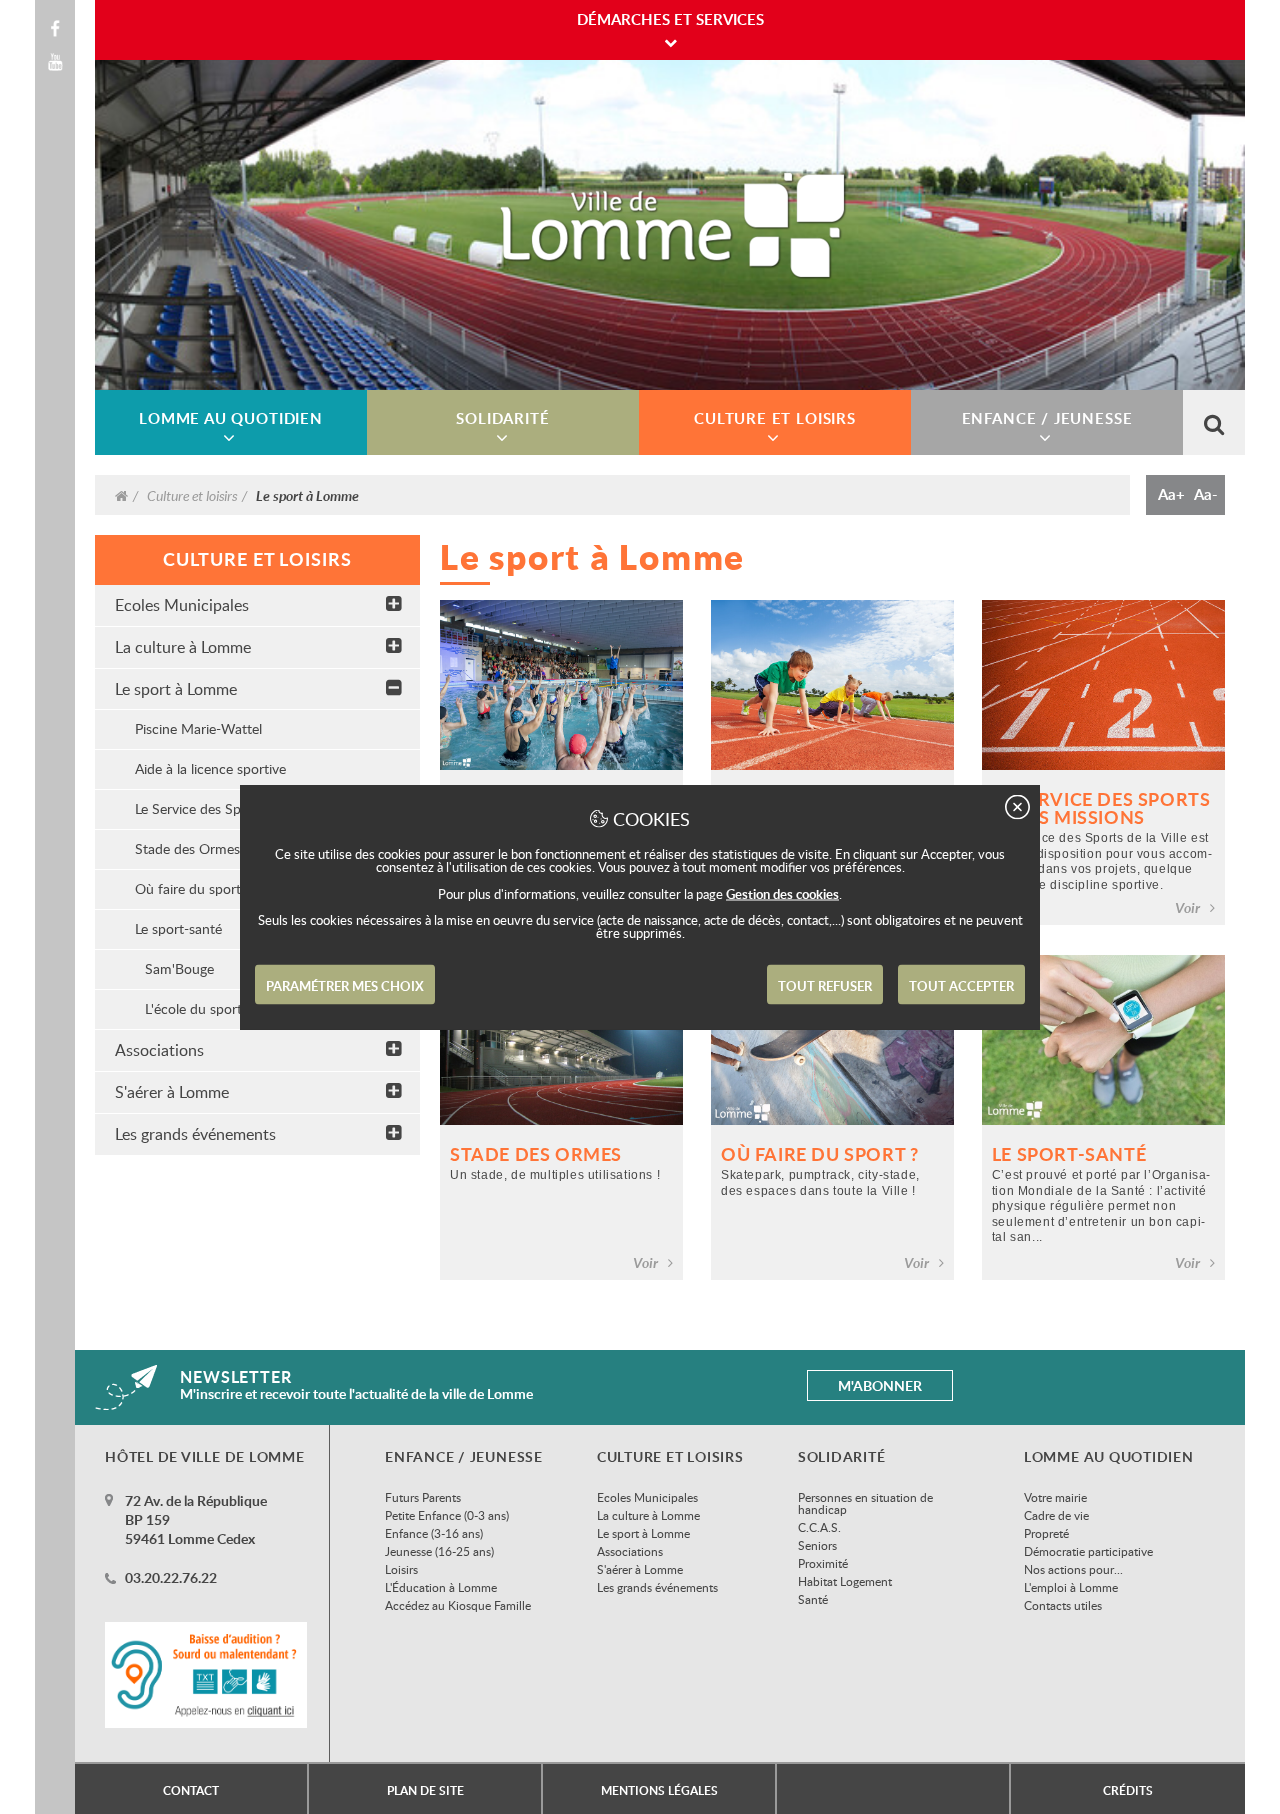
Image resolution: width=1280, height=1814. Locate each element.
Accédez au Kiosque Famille (458, 1605)
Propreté (1046, 1533)
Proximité (823, 1563)
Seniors (817, 1545)
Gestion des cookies (782, 894)
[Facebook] (55, 29)
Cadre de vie (1056, 1515)
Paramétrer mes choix (345, 986)
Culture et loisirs (192, 495)
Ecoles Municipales (182, 605)
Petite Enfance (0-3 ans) (447, 1515)
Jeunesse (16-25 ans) (439, 1551)
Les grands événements (195, 1134)
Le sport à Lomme (176, 689)
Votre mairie (1055, 1497)
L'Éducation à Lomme (441, 1587)
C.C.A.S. (819, 1527)
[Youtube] (55, 62)
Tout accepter (961, 986)
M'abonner (880, 1385)
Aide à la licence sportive (210, 768)
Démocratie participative (1088, 1551)
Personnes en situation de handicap (865, 1503)
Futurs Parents (423, 1497)
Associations (159, 1050)
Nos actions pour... (1073, 1569)
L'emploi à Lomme (1071, 1587)
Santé (813, 1599)
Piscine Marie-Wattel (198, 728)
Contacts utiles (1063, 1605)
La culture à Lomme (183, 647)
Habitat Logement (845, 1581)
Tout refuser (825, 986)
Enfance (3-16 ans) (434, 1533)
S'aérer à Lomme (172, 1092)
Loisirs (401, 1569)
